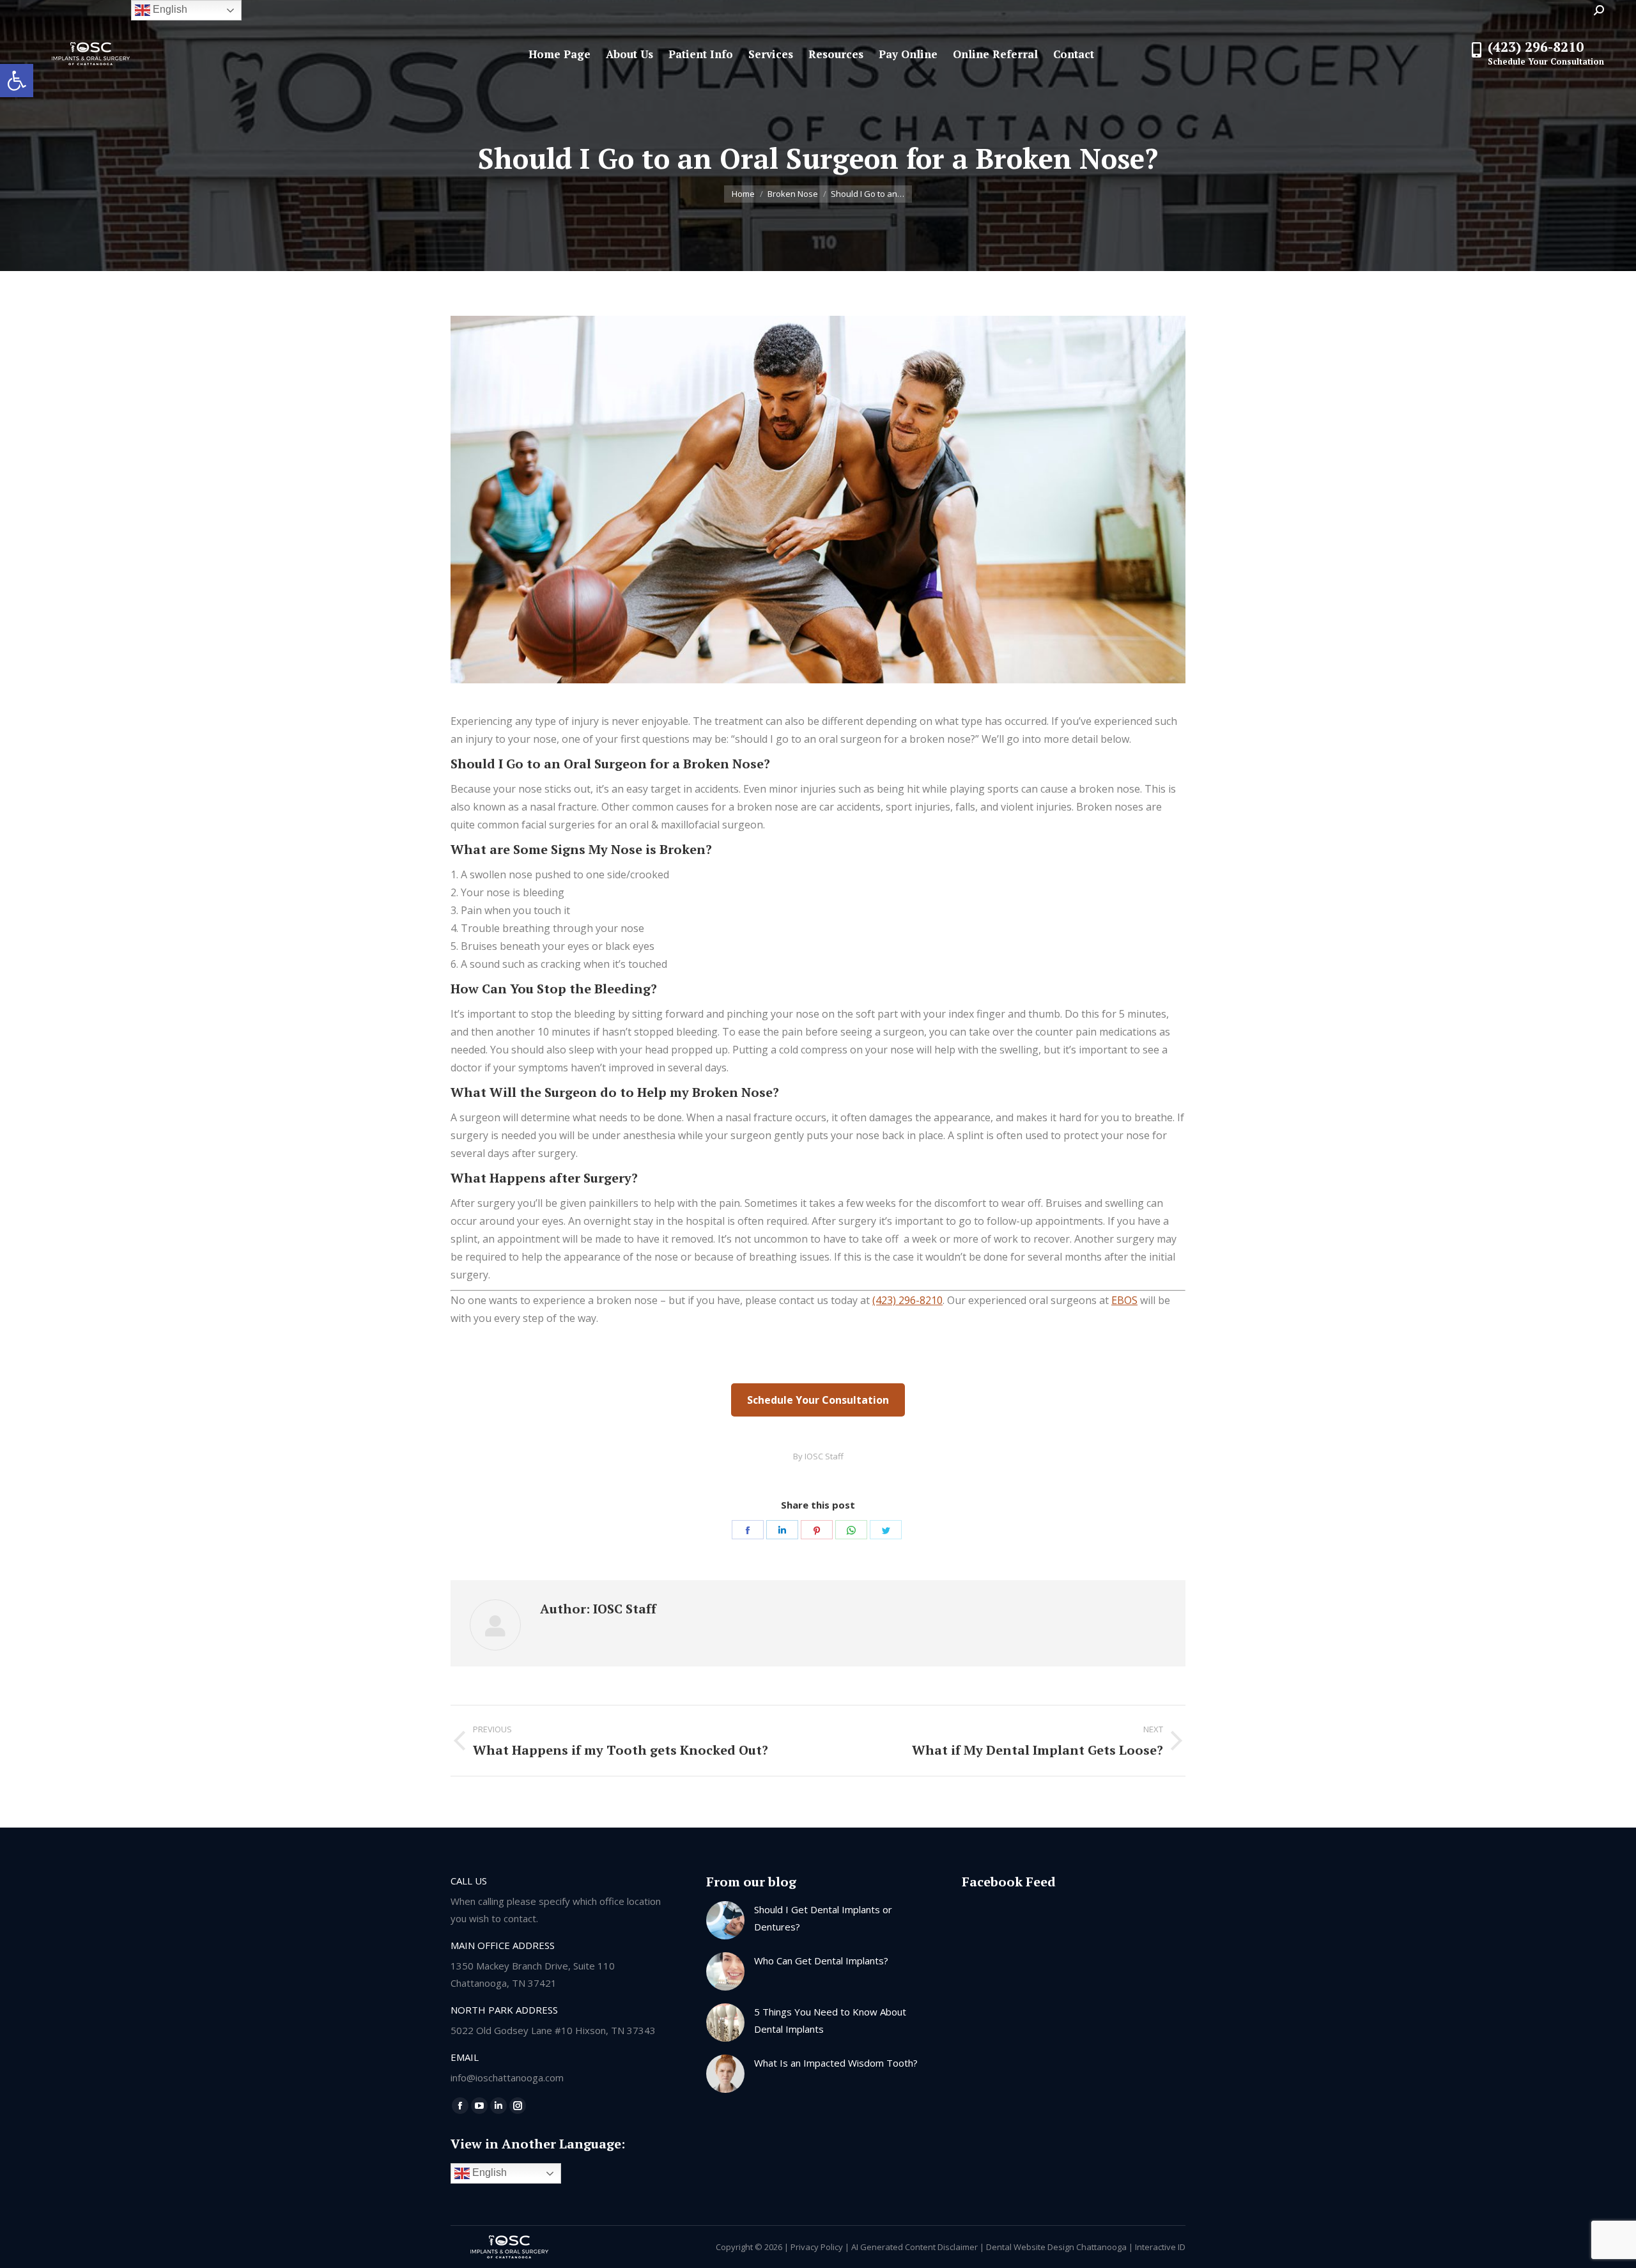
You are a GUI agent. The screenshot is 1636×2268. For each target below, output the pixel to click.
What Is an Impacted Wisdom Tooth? (836, 2063)
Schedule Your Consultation (818, 1400)
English (488, 2172)
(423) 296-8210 (907, 1300)
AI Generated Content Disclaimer (914, 2247)
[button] (17, 81)
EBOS (1124, 1300)
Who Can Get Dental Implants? (821, 1961)
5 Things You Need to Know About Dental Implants (830, 2020)
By (818, 1456)
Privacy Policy (817, 2247)
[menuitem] (559, 54)
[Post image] (725, 1920)
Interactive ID (1160, 2247)
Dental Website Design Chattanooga (1056, 2247)
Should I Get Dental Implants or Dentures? (823, 1918)
